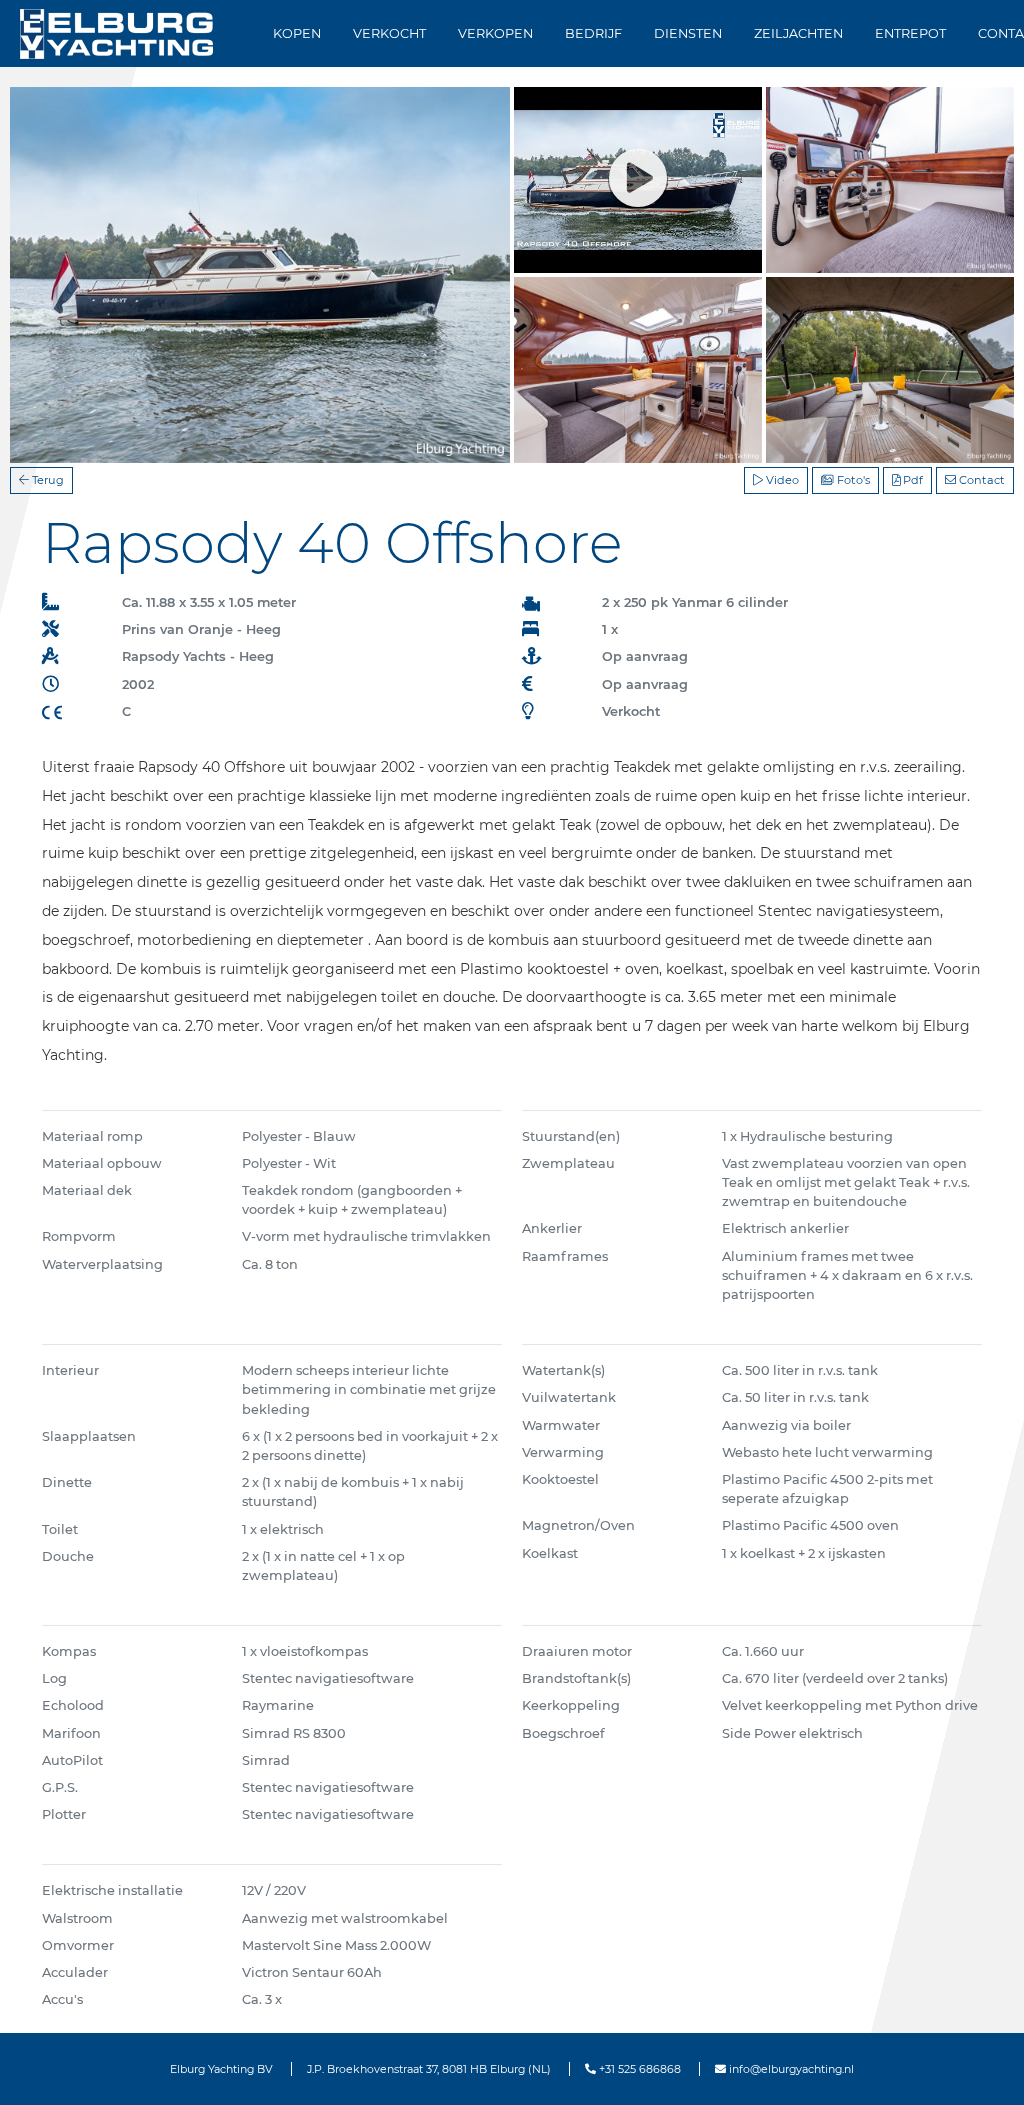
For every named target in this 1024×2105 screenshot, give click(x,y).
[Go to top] (983, 2068)
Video (781, 480)
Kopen (297, 33)
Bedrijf (593, 33)
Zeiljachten (798, 33)
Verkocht (389, 33)
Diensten (688, 33)
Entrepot (910, 33)
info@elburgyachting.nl (790, 2069)
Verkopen (495, 33)
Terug (46, 480)
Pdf (911, 480)
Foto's (852, 480)
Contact (980, 480)
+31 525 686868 (638, 2069)
